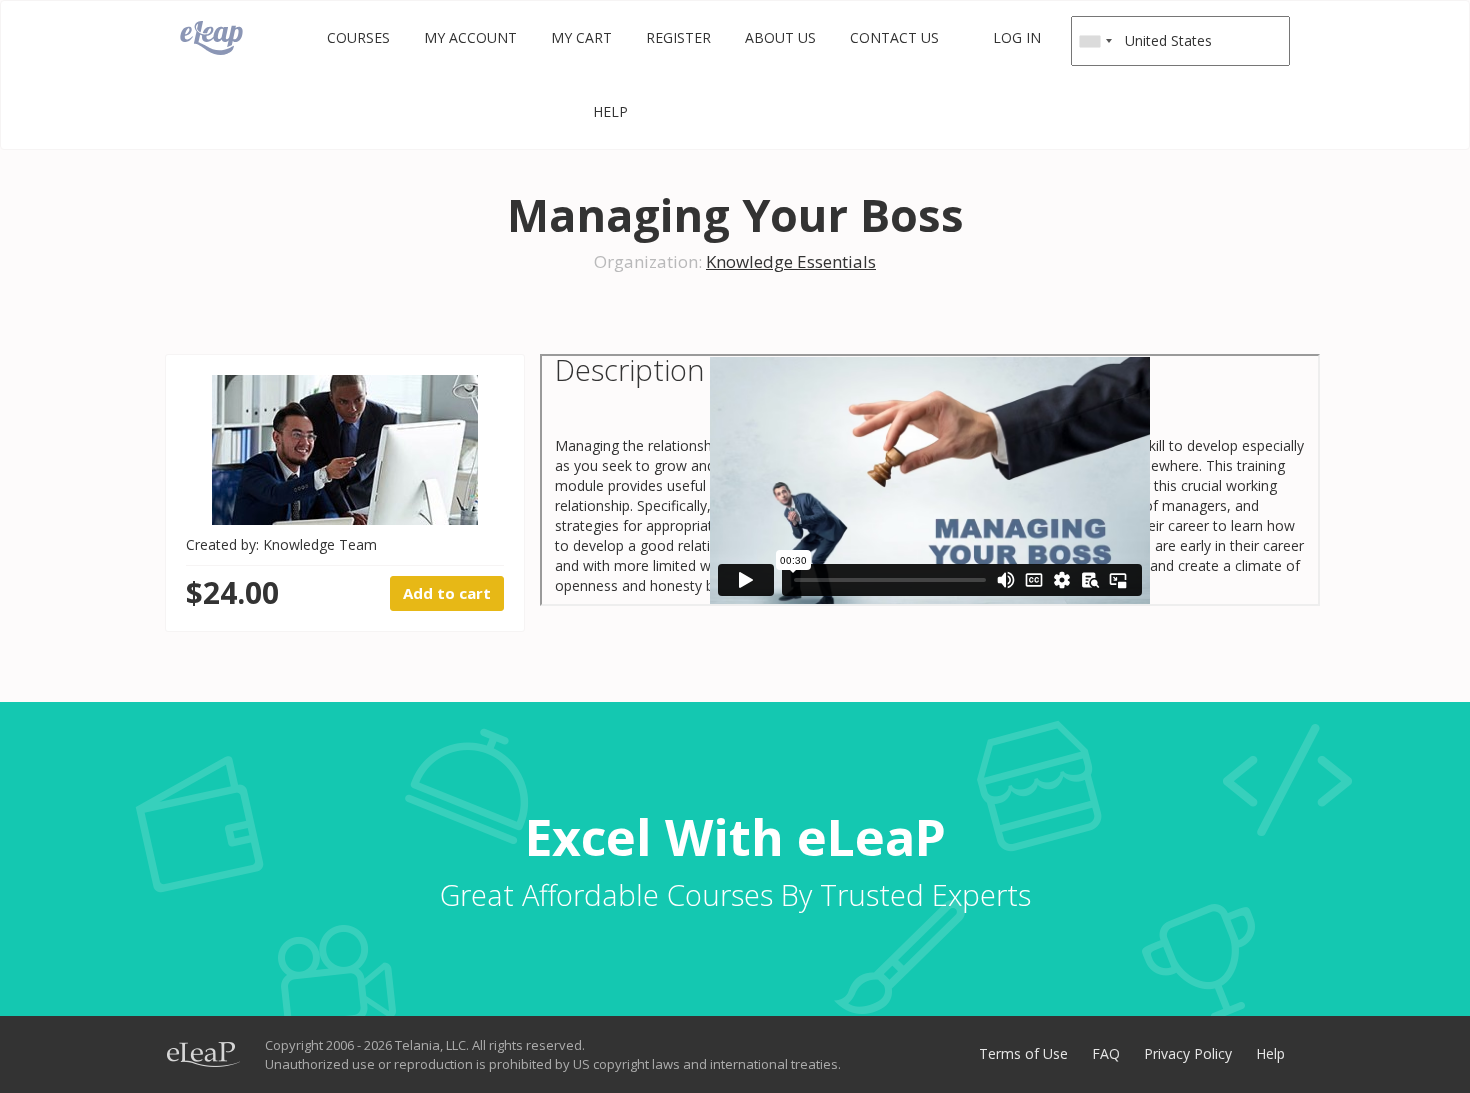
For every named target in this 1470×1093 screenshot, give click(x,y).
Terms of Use (1023, 1053)
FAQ (1106, 1053)
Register (678, 37)
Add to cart (447, 593)
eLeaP (211, 38)
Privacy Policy (1188, 1053)
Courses (358, 37)
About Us (780, 37)
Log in (1017, 37)
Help (610, 111)
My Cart (581, 37)
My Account (470, 37)
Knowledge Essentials (791, 261)
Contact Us (894, 37)
